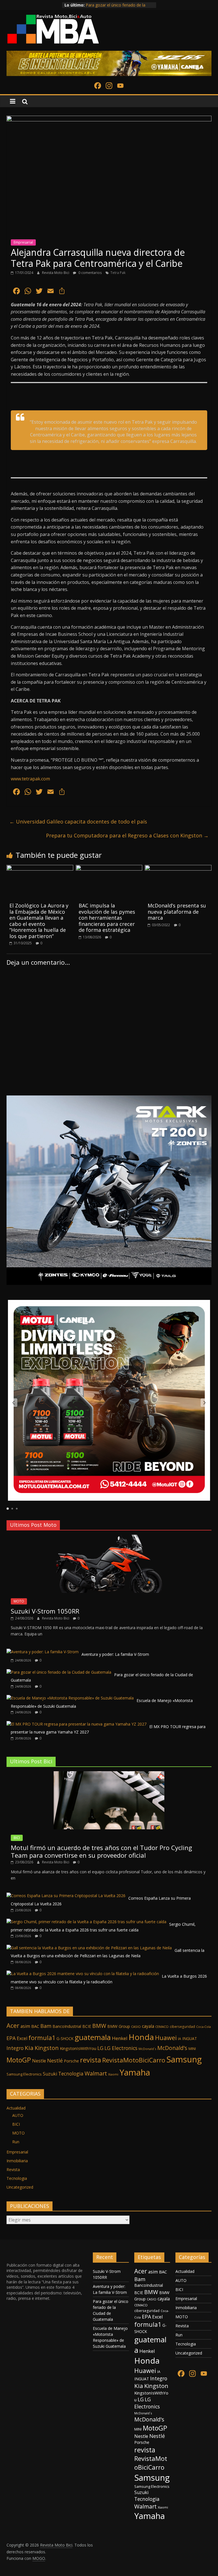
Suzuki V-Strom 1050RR (45, 1611)
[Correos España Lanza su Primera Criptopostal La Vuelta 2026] (66, 1896)
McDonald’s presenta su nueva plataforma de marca (177, 912)
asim (25, 2026)
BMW (99, 2026)
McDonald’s (172, 2048)
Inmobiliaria (17, 2161)
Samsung (184, 2059)
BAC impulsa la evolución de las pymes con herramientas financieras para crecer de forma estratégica (107, 918)
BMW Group (119, 2026)
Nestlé (55, 2060)
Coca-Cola (204, 2027)
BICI (17, 1838)
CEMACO (162, 2027)
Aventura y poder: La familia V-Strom (120, 5)
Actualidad (16, 2108)
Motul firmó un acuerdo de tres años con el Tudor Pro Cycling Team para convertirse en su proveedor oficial (101, 1851)
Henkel (120, 2038)
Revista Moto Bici (56, 273)
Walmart (96, 2073)
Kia (29, 2048)
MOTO (19, 1601)
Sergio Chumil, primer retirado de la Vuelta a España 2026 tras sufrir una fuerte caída (103, 1927)
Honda (141, 2037)
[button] (13, 1403)
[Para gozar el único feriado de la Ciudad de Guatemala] (59, 1672)
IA (180, 2039)
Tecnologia (71, 2074)
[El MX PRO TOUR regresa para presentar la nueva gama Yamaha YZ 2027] (76, 1724)
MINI (192, 2049)
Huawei (166, 2038)
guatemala (93, 2037)
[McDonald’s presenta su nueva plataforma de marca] (178, 868)
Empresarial (23, 242)
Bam (46, 2026)
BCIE (87, 2026)
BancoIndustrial (67, 2026)
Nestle (39, 2061)
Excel (22, 2038)
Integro (15, 2048)
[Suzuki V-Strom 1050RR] (109, 1538)
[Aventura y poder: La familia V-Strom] (43, 1652)
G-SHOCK (65, 2039)
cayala (148, 2026)
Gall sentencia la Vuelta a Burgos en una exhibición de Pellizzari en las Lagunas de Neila (108, 1953)
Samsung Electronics (24, 2074)
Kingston (47, 2048)
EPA (11, 2038)
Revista (13, 2169)
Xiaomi (113, 2074)
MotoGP (19, 2060)
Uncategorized (20, 2187)
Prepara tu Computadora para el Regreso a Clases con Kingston (127, 835)
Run (16, 2142)
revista (91, 2060)
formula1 (42, 2038)
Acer (13, 2025)
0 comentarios (90, 273)
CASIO (136, 2027)
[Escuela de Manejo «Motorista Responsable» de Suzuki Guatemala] (70, 1698)
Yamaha (135, 2072)
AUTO (18, 2115)
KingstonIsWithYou (78, 2048)
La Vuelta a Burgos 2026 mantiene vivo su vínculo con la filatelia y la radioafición (109, 1979)
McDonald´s (147, 2049)
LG (100, 2048)
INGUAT (190, 2038)
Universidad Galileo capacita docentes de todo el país (78, 822)
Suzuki (50, 2074)
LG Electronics (121, 2048)
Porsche (71, 2061)
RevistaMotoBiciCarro (134, 2060)
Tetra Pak (118, 273)
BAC (35, 2026)
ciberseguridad (182, 2027)
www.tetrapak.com (30, 779)
